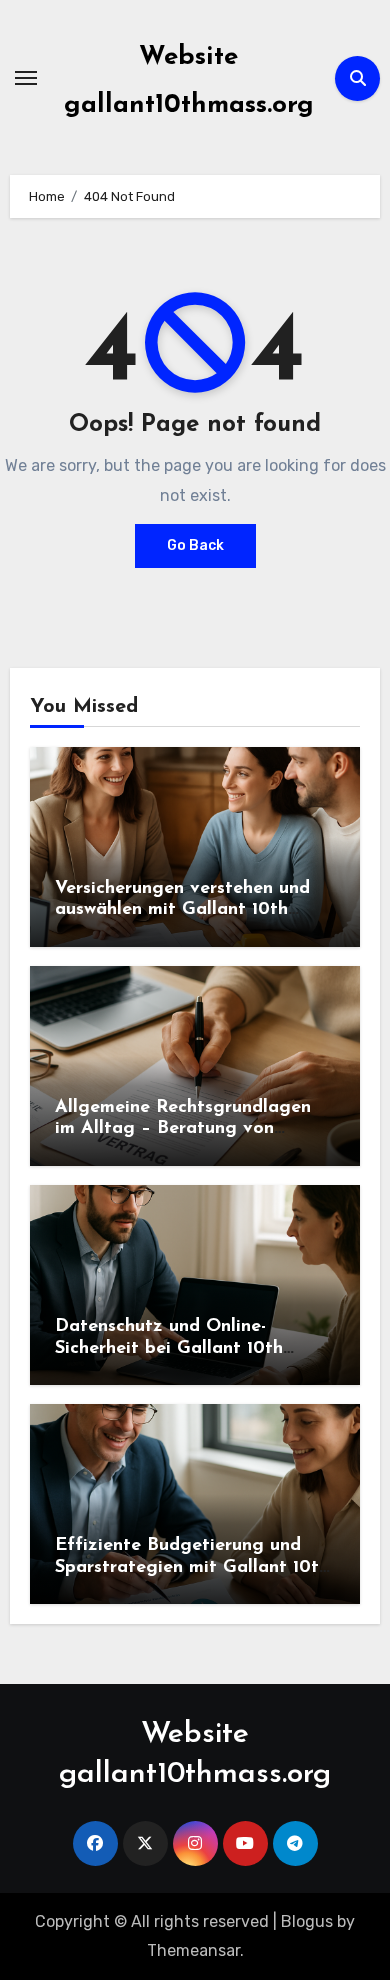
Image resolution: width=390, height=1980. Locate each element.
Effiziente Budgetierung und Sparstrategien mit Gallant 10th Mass (192, 1567)
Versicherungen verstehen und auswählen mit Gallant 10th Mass (182, 910)
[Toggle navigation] (26, 78)
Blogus (307, 1921)
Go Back (195, 545)
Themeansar (193, 1950)
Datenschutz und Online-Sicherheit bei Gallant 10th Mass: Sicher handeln (169, 1348)
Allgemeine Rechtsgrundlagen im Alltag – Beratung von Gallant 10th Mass (183, 1129)
